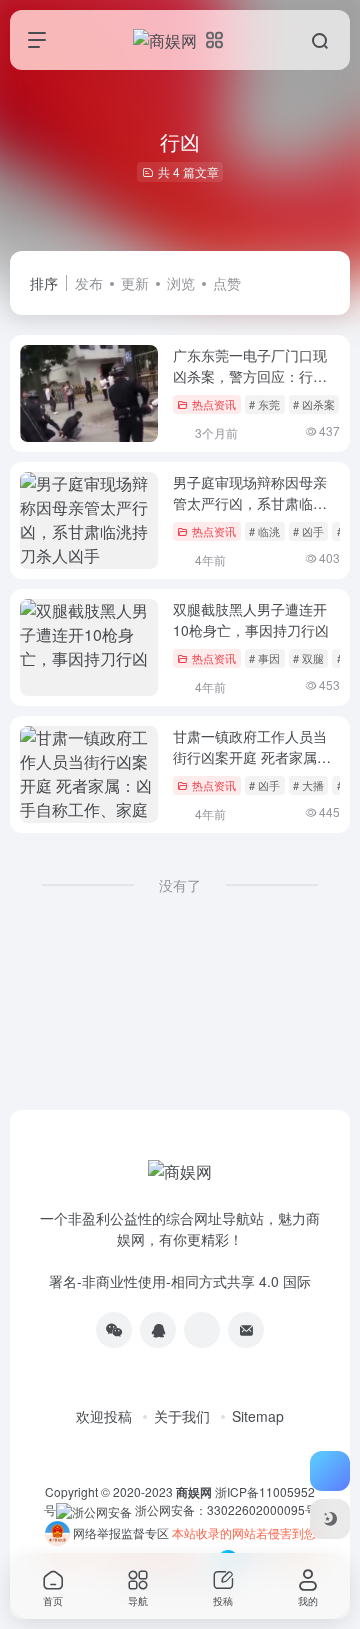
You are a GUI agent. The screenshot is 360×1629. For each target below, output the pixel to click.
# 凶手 (308, 531)
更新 (135, 283)
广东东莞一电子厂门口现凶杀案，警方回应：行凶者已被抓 (250, 376)
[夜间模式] (330, 1519)
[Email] (246, 1330)
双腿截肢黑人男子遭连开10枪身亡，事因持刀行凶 (251, 619)
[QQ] (158, 1330)
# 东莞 (264, 404)
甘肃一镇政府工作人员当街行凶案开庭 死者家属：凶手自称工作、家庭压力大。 (252, 767)
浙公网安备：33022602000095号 (226, 1509)
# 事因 (264, 658)
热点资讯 (214, 404)
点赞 (227, 283)
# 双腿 (308, 658)
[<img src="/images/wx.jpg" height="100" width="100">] (114, 1330)
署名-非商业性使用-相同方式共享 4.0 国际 (180, 1281)
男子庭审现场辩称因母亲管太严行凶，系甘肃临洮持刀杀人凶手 (250, 503)
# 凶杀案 (314, 404)
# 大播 (308, 785)
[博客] (202, 1330)
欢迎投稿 (104, 1416)
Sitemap (258, 1416)
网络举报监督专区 (121, 1532)
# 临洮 (264, 531)
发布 (89, 283)
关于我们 (182, 1416)
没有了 (180, 885)
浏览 (181, 283)
